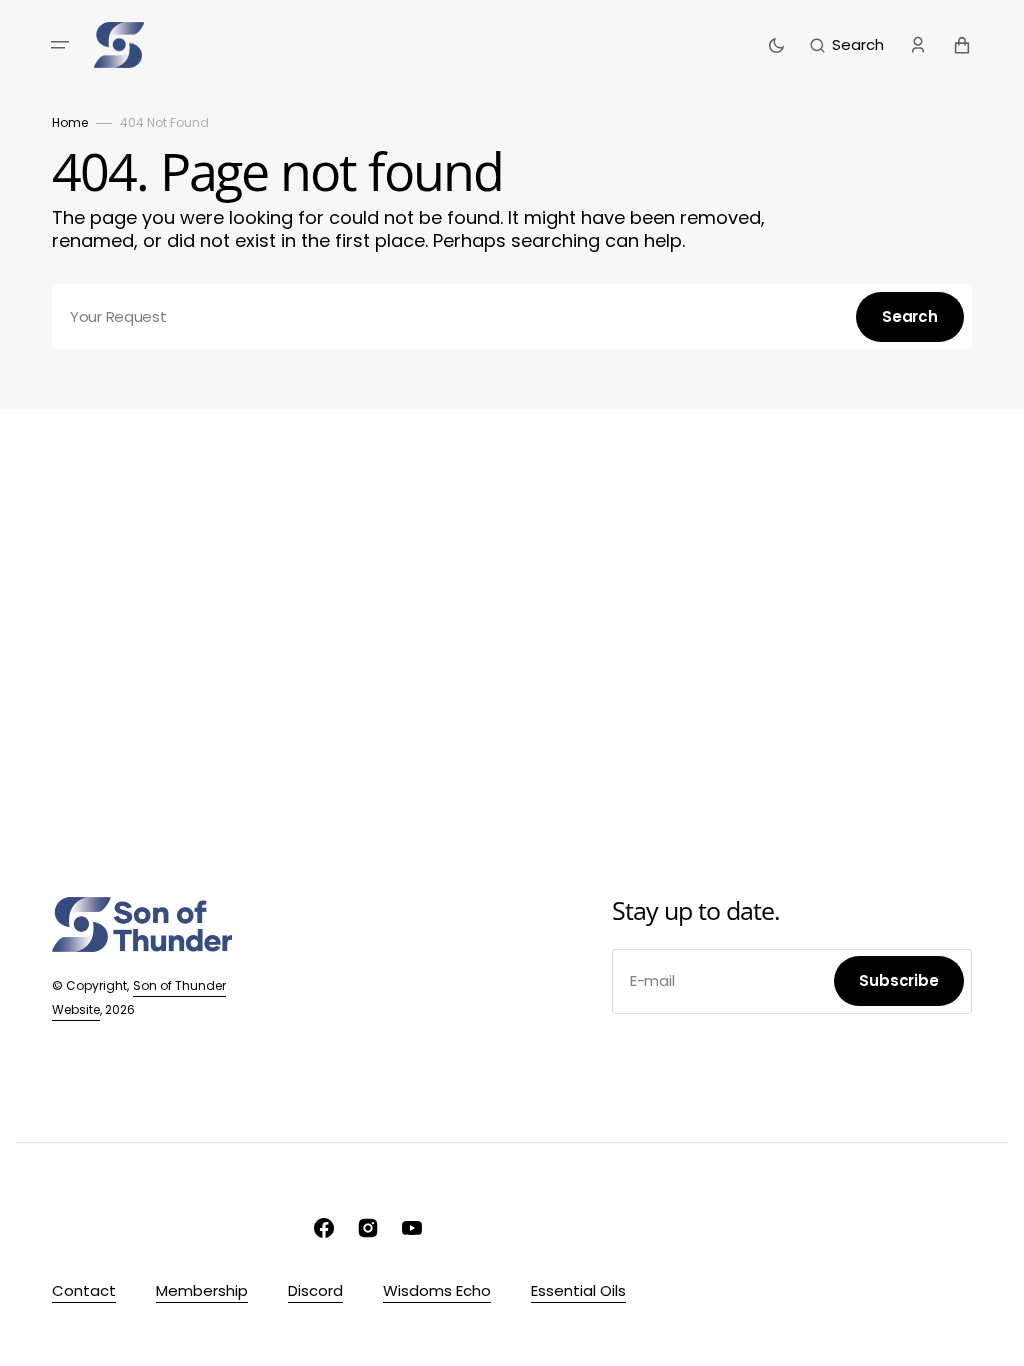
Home (70, 122)
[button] (60, 45)
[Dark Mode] (776, 45)
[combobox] (512, 316)
